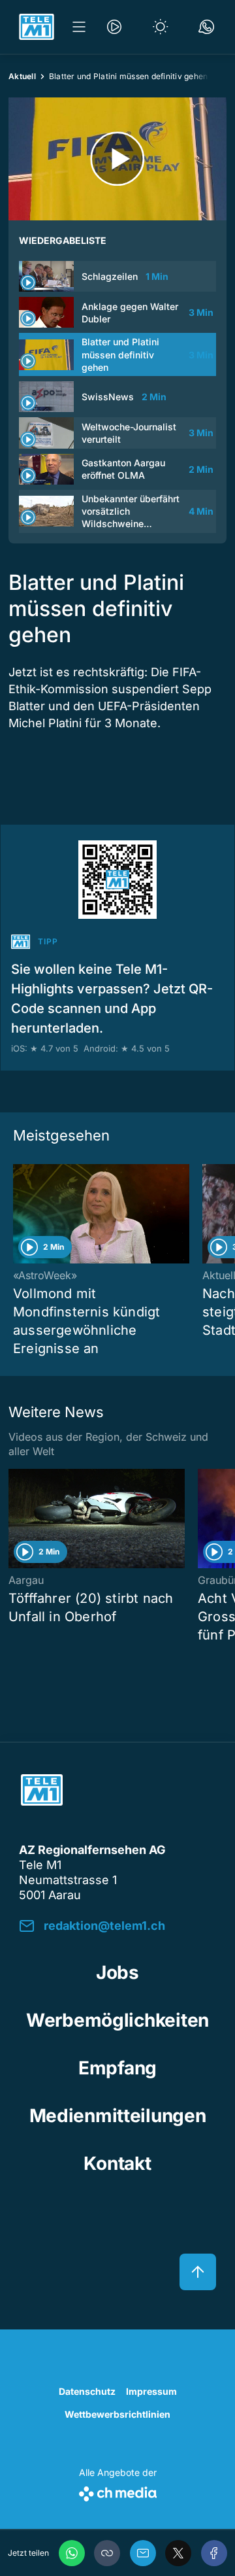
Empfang (117, 2068)
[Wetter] (161, 27)
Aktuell (22, 76)
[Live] (114, 27)
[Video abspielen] (117, 159)
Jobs (117, 1972)
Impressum (151, 2391)
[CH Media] (118, 2491)
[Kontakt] (206, 27)
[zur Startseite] (37, 27)
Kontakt (117, 2163)
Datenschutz (87, 2391)
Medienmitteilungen (118, 2116)
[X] (178, 2553)
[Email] (143, 2553)
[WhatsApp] (72, 2553)
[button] (107, 2553)
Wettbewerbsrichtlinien (117, 2414)
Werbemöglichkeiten (117, 2020)
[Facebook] (214, 2553)
